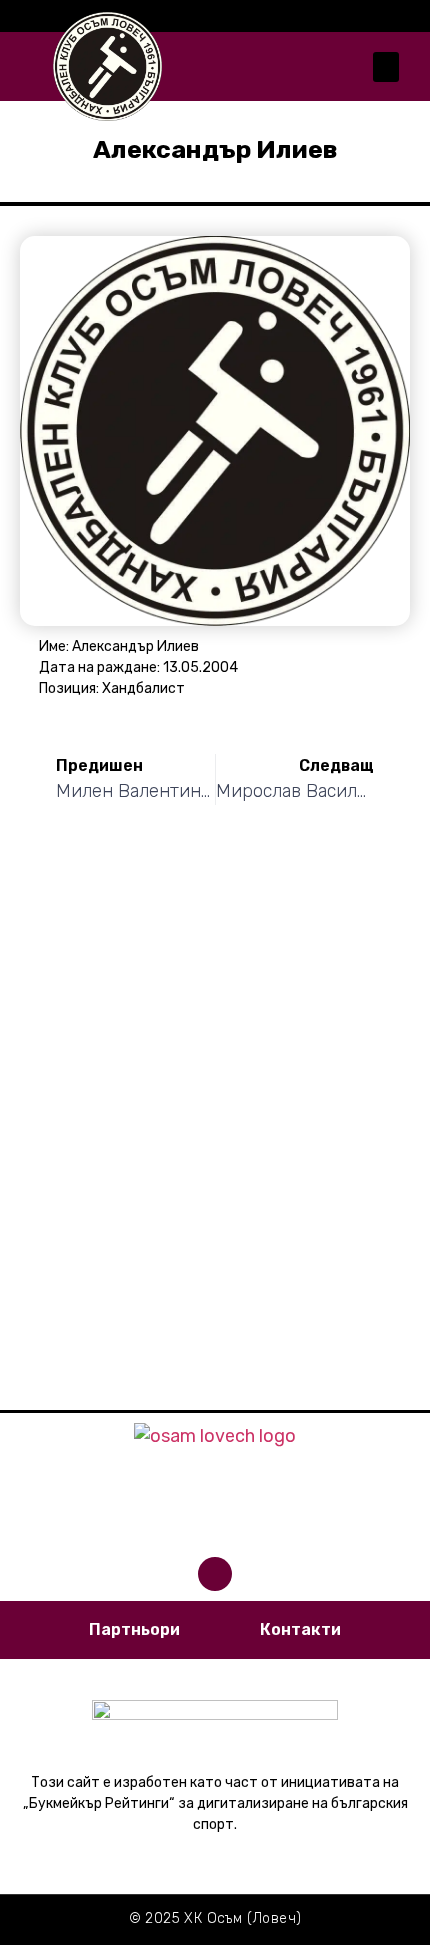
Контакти (300, 1629)
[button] (386, 67)
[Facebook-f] (215, 1574)
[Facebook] (410, 16)
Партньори (134, 1629)
